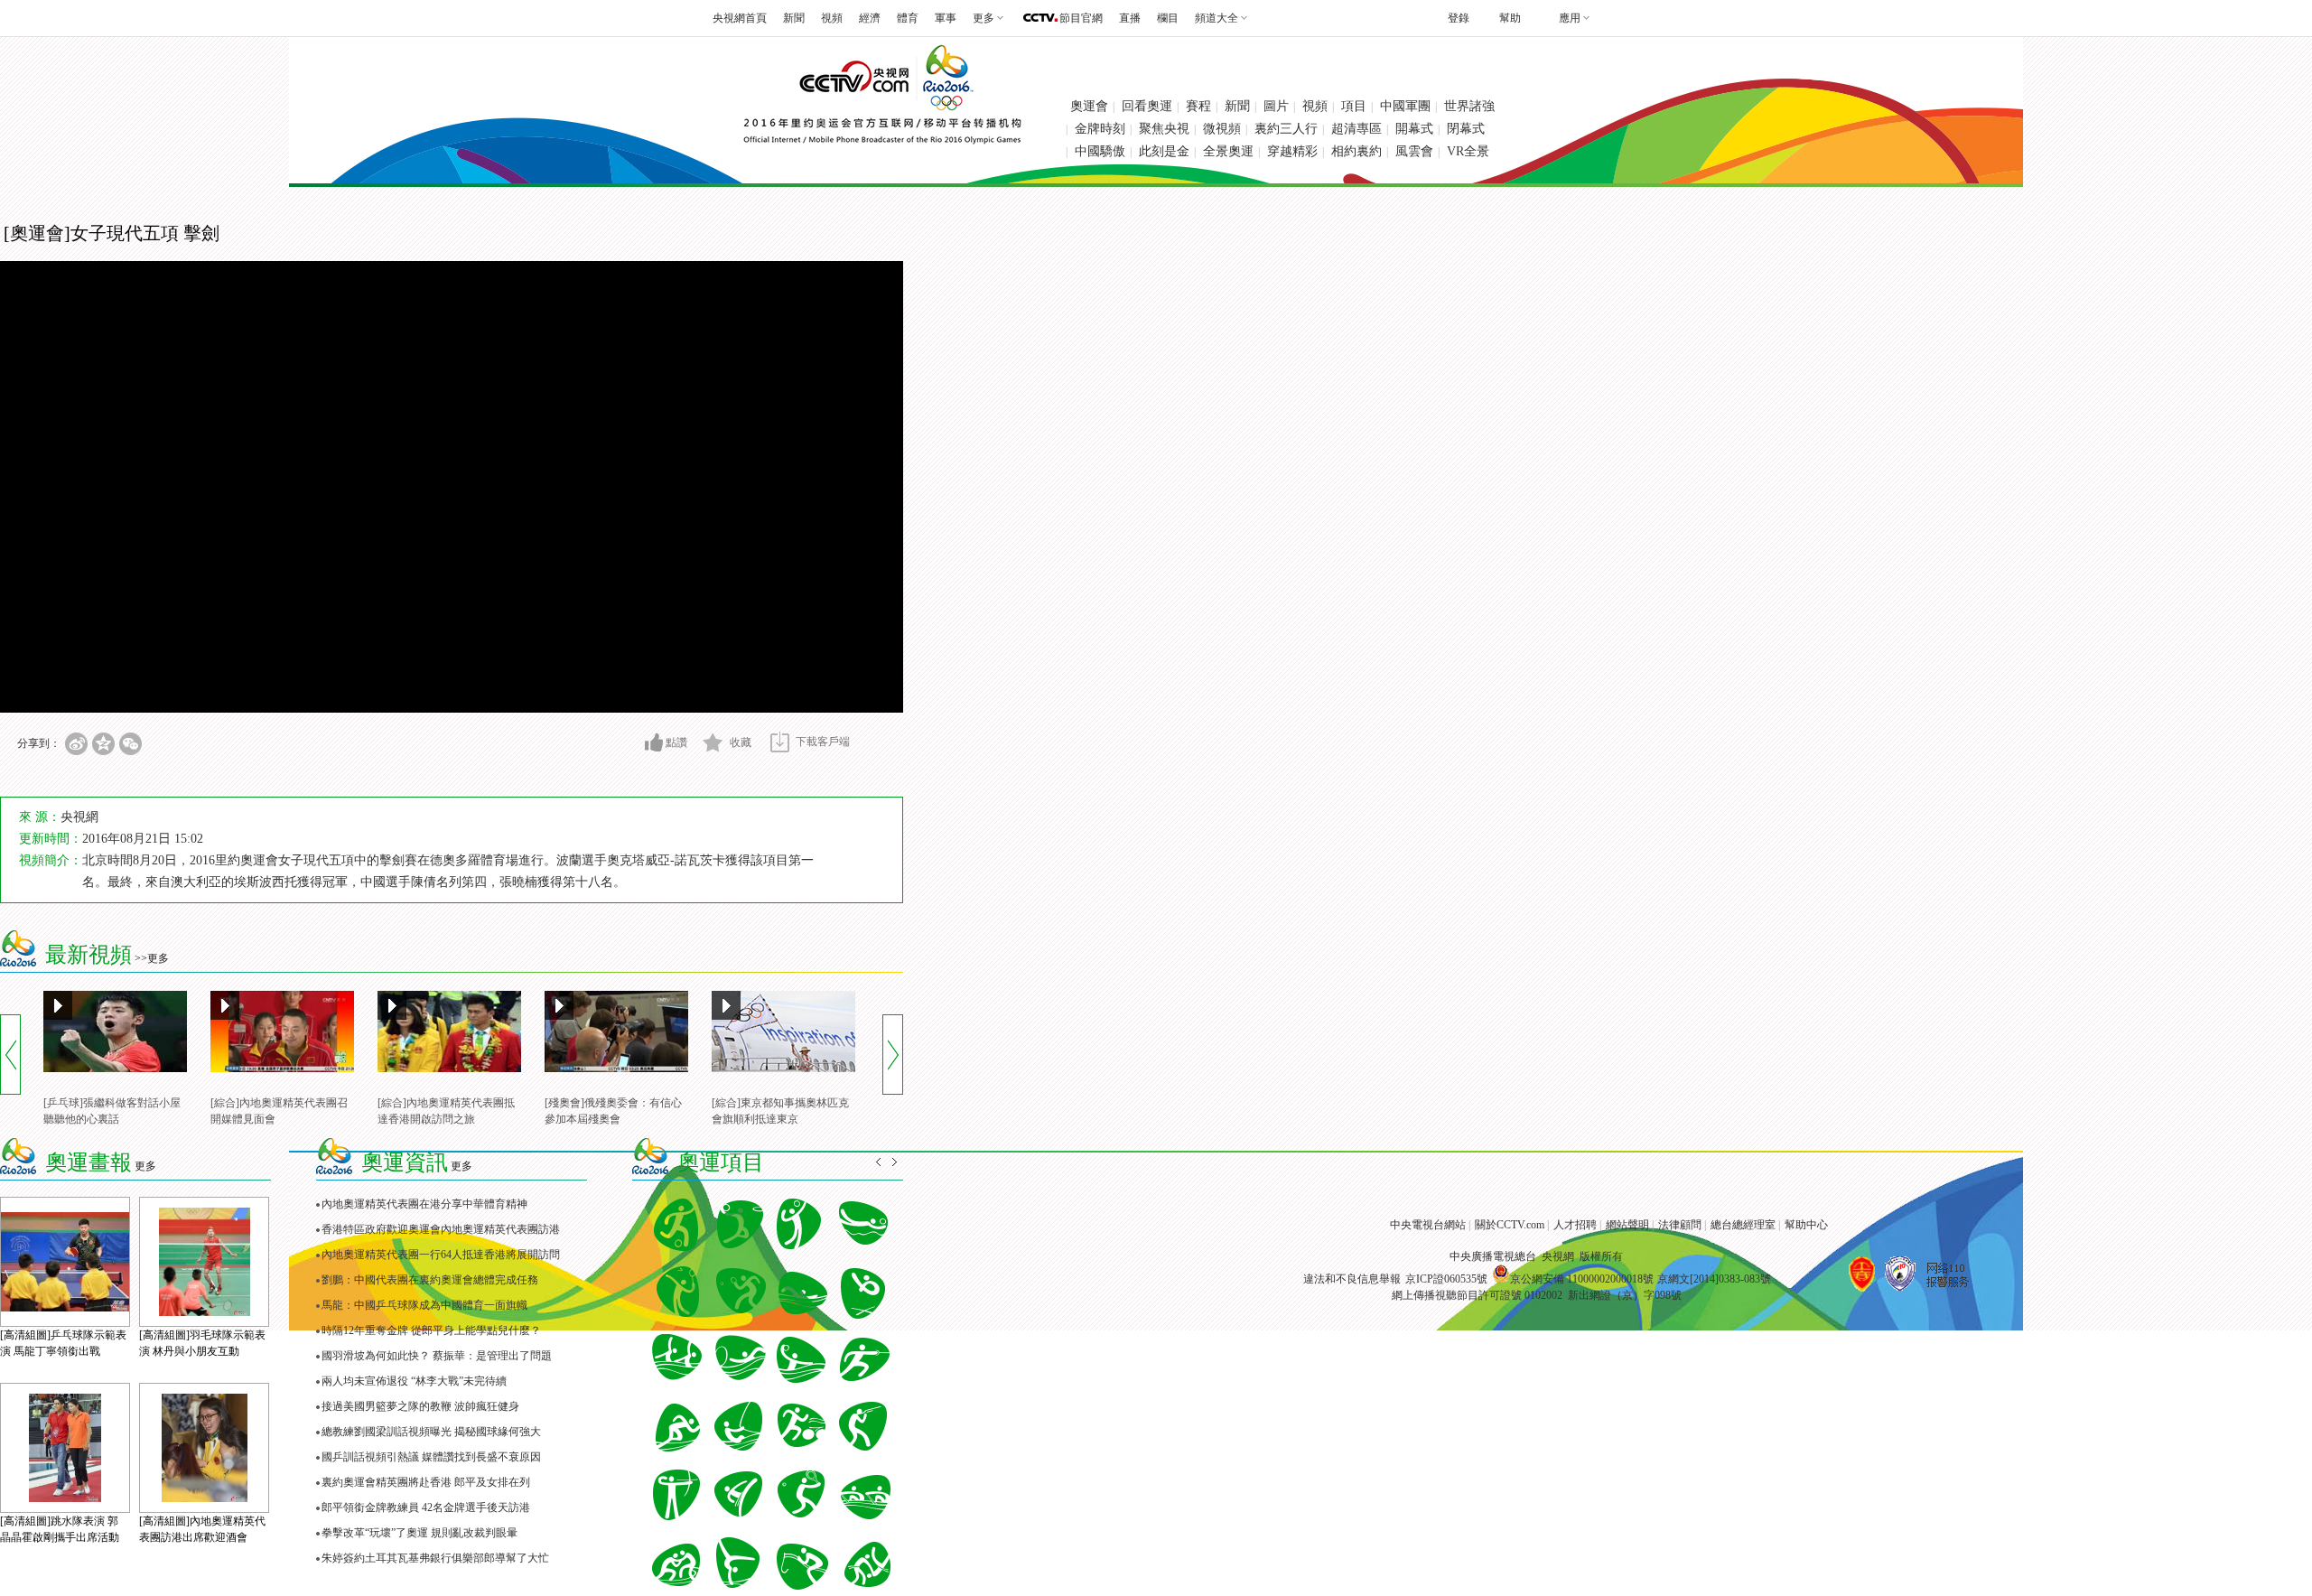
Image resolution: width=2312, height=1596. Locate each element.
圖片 (1276, 106)
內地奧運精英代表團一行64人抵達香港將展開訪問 (441, 1255)
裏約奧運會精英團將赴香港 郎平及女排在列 (426, 1482)
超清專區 (1356, 129)
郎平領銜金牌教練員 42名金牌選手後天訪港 (426, 1507)
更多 (145, 1166)
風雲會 (1414, 151)
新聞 (794, 18)
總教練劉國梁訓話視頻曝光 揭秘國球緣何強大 (431, 1432)
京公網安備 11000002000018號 (1582, 1279)
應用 (1570, 18)
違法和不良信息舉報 (1352, 1279)
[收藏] (713, 742)
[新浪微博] (76, 744)
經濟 (870, 18)
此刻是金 (1164, 151)
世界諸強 (1469, 106)
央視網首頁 (740, 18)
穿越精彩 (1292, 151)
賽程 (1198, 106)
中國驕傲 (1100, 151)
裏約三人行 (1286, 129)
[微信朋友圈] (131, 744)
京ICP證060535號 (1446, 1279)
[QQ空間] (103, 744)
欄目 (1168, 18)
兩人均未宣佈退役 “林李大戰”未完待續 (414, 1381)
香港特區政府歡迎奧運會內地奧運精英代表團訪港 (441, 1229)
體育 (908, 18)
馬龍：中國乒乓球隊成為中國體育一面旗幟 (424, 1305)
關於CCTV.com (1510, 1225)
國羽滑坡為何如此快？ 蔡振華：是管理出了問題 (437, 1356)
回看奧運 (1147, 106)
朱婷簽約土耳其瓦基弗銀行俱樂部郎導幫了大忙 (435, 1558)
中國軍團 (1405, 106)
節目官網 (1081, 18)
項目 (1354, 106)
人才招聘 (1575, 1225)
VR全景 (1468, 151)
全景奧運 (1228, 151)
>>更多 (152, 958)
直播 (1130, 18)
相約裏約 (1356, 151)
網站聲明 (1627, 1225)
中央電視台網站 (1428, 1225)
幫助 (1510, 18)
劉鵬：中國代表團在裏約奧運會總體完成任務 (430, 1280)
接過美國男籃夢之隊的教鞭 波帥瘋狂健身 (420, 1406)
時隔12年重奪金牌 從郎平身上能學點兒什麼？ (431, 1330)
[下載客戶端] (780, 742)
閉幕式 (1466, 129)
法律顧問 (1680, 1225)
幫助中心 (1806, 1225)
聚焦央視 (1164, 129)
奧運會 (1089, 106)
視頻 (832, 18)
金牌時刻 (1100, 129)
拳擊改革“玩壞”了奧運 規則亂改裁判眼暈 (420, 1533)
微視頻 (1222, 129)
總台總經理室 (1743, 1225)
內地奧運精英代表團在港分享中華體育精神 (424, 1204)
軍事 (946, 18)
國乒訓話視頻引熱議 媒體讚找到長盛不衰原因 (431, 1457)
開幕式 (1414, 129)
